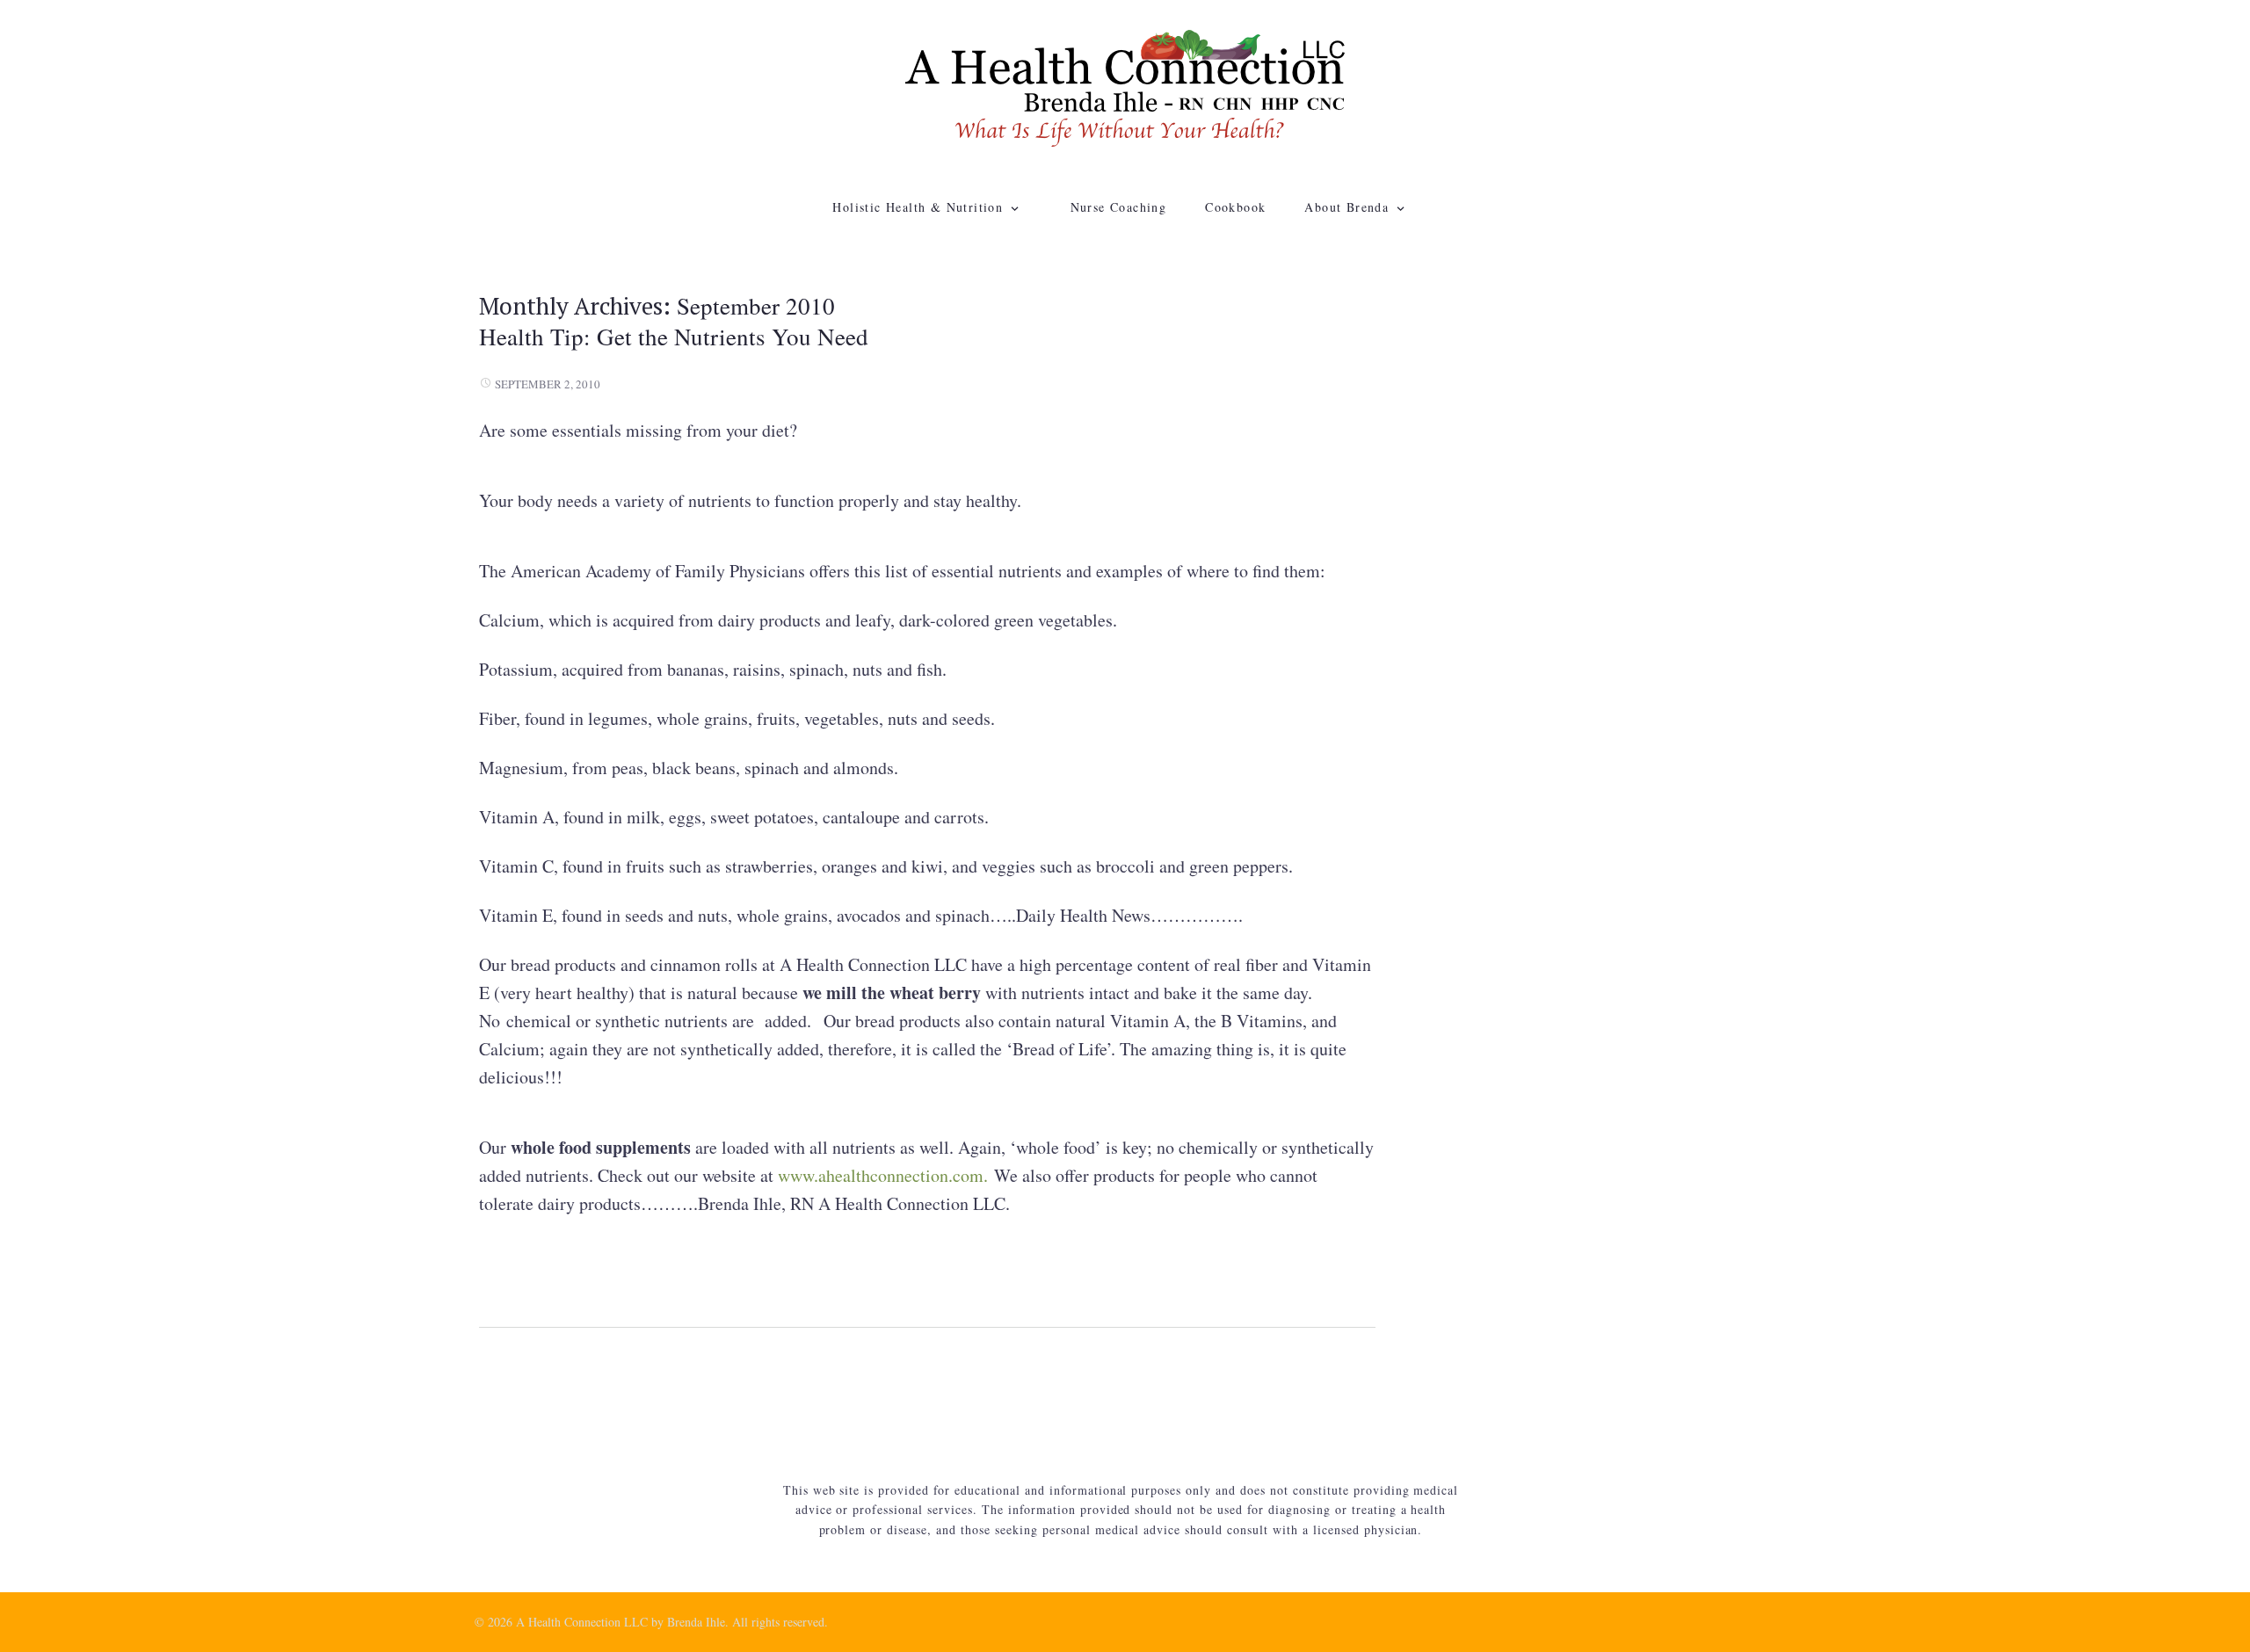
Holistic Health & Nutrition (918, 207)
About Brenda (1346, 207)
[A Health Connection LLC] (1125, 86)
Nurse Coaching (1119, 207)
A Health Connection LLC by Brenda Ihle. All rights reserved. (672, 1622)
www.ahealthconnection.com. (886, 1175)
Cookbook (1235, 207)
